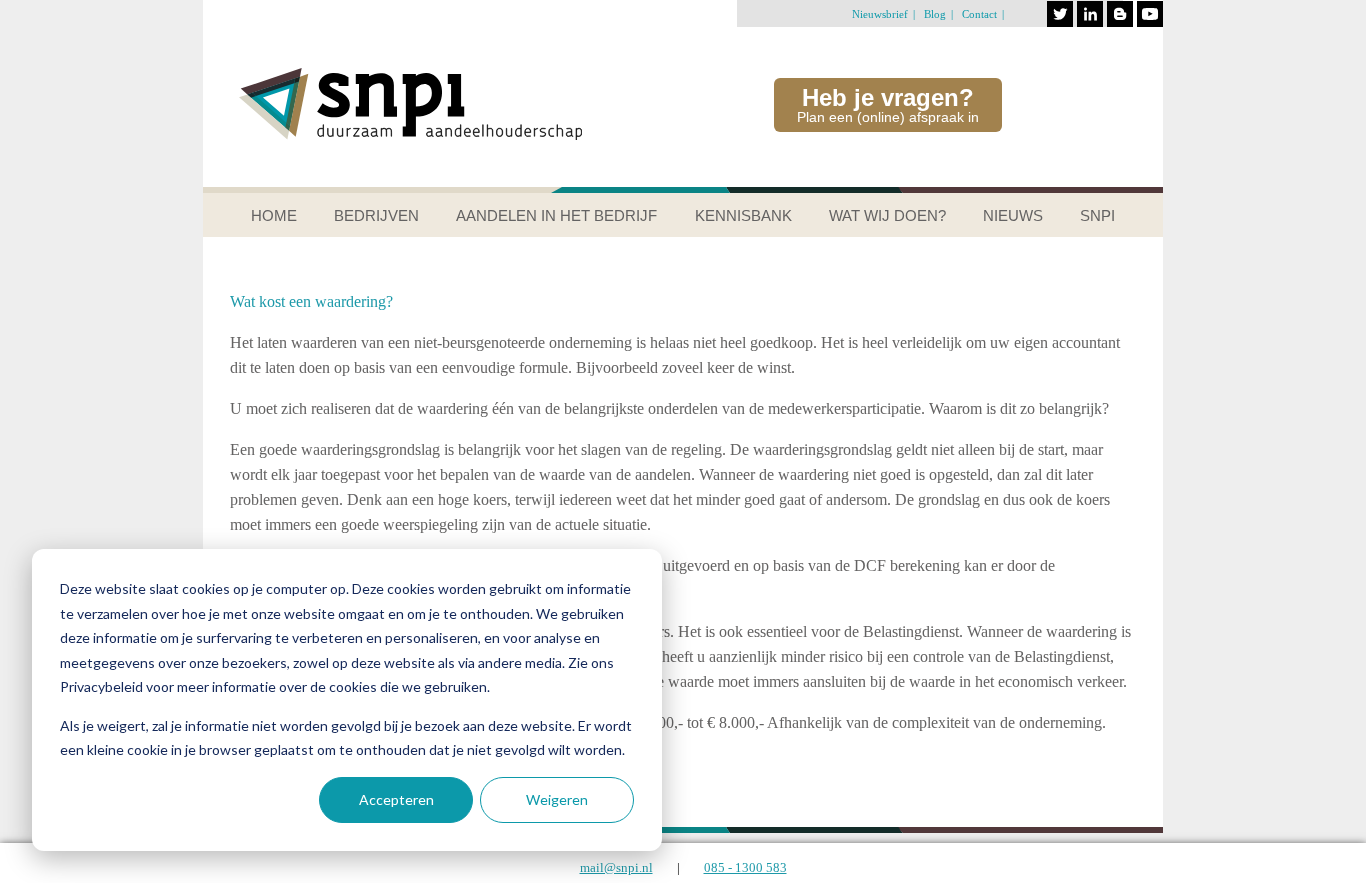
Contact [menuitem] (979, 14)
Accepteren (396, 799)
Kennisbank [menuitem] (743, 215)
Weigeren (557, 799)
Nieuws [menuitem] (1013, 215)
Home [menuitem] (274, 215)
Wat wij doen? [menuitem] (887, 215)
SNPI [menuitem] (1097, 215)
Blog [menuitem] (935, 14)
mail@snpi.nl (616, 867)
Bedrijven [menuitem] (376, 215)
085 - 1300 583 (745, 867)
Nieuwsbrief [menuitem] (880, 14)
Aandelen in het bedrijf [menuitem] (556, 215)
